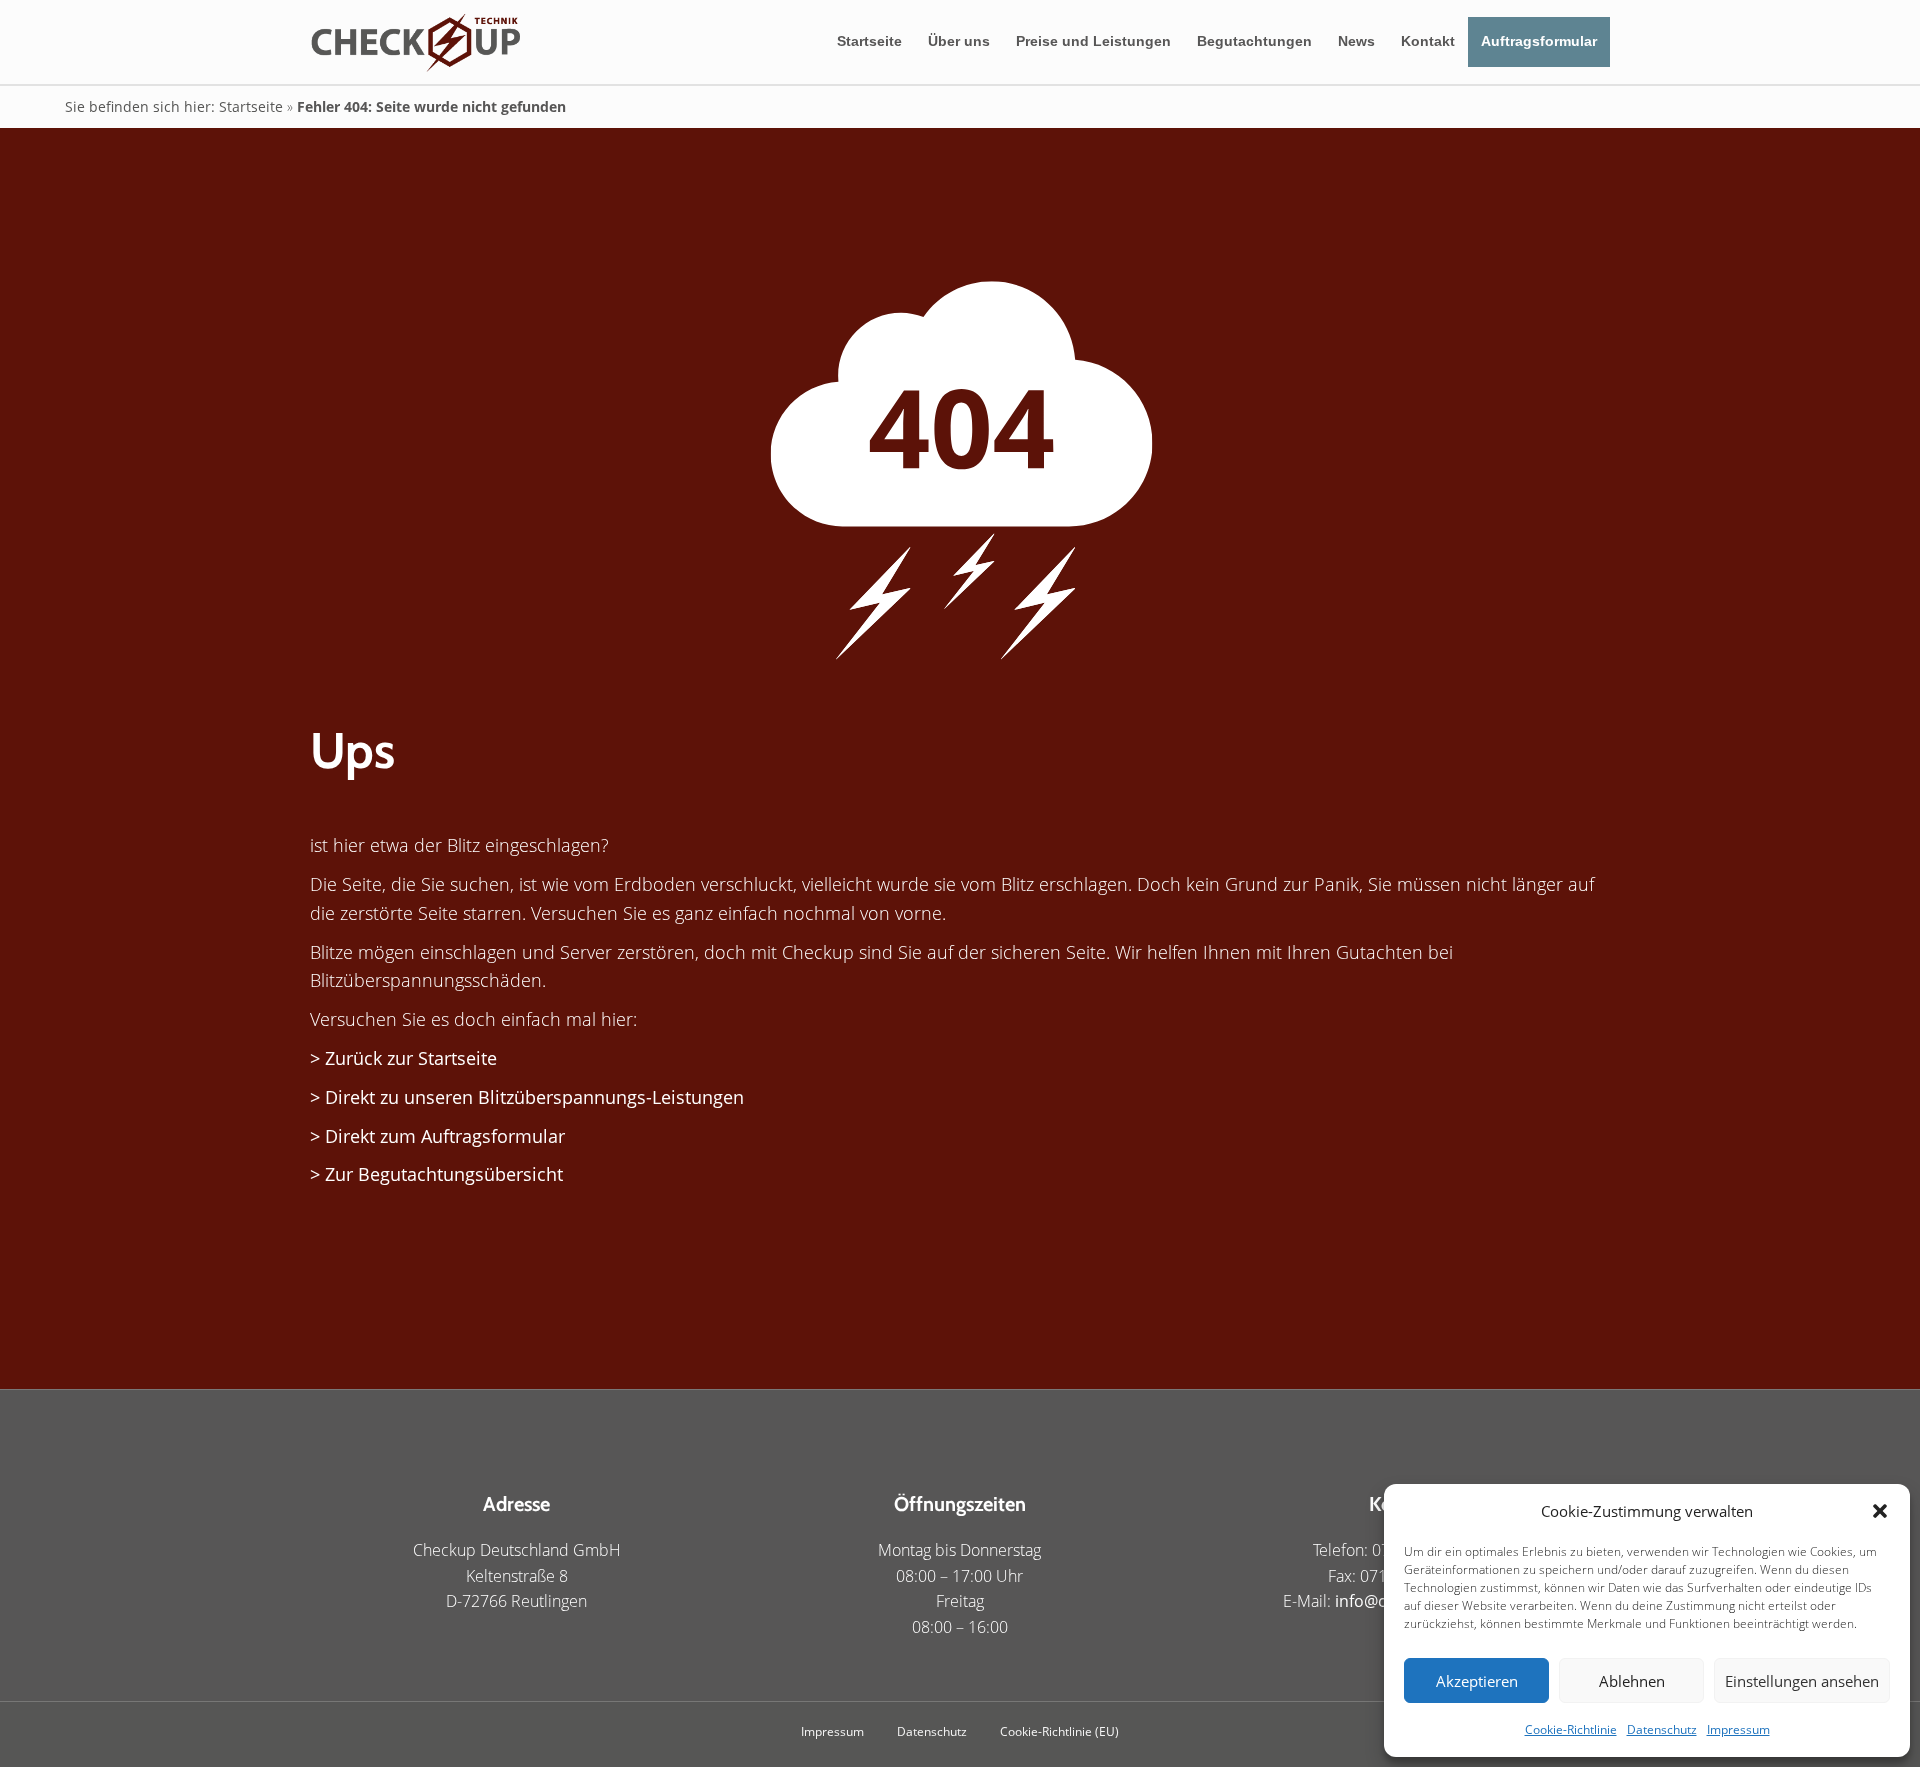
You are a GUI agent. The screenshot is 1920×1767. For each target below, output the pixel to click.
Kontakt (1428, 41)
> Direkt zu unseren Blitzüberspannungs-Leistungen (527, 1097)
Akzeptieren (1477, 1681)
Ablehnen (1632, 1681)
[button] (1880, 1511)
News (1356, 41)
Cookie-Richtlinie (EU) (1059, 1731)
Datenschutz (1662, 1729)
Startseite (869, 41)
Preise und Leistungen (1093, 41)
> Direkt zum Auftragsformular (437, 1136)
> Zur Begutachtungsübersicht (436, 1174)
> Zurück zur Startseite (403, 1058)
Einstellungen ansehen (1802, 1681)
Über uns (959, 41)
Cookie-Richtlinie (1571, 1729)
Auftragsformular (1539, 41)
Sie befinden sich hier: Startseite (174, 106)
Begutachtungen (1254, 41)
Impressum (1738, 1729)
